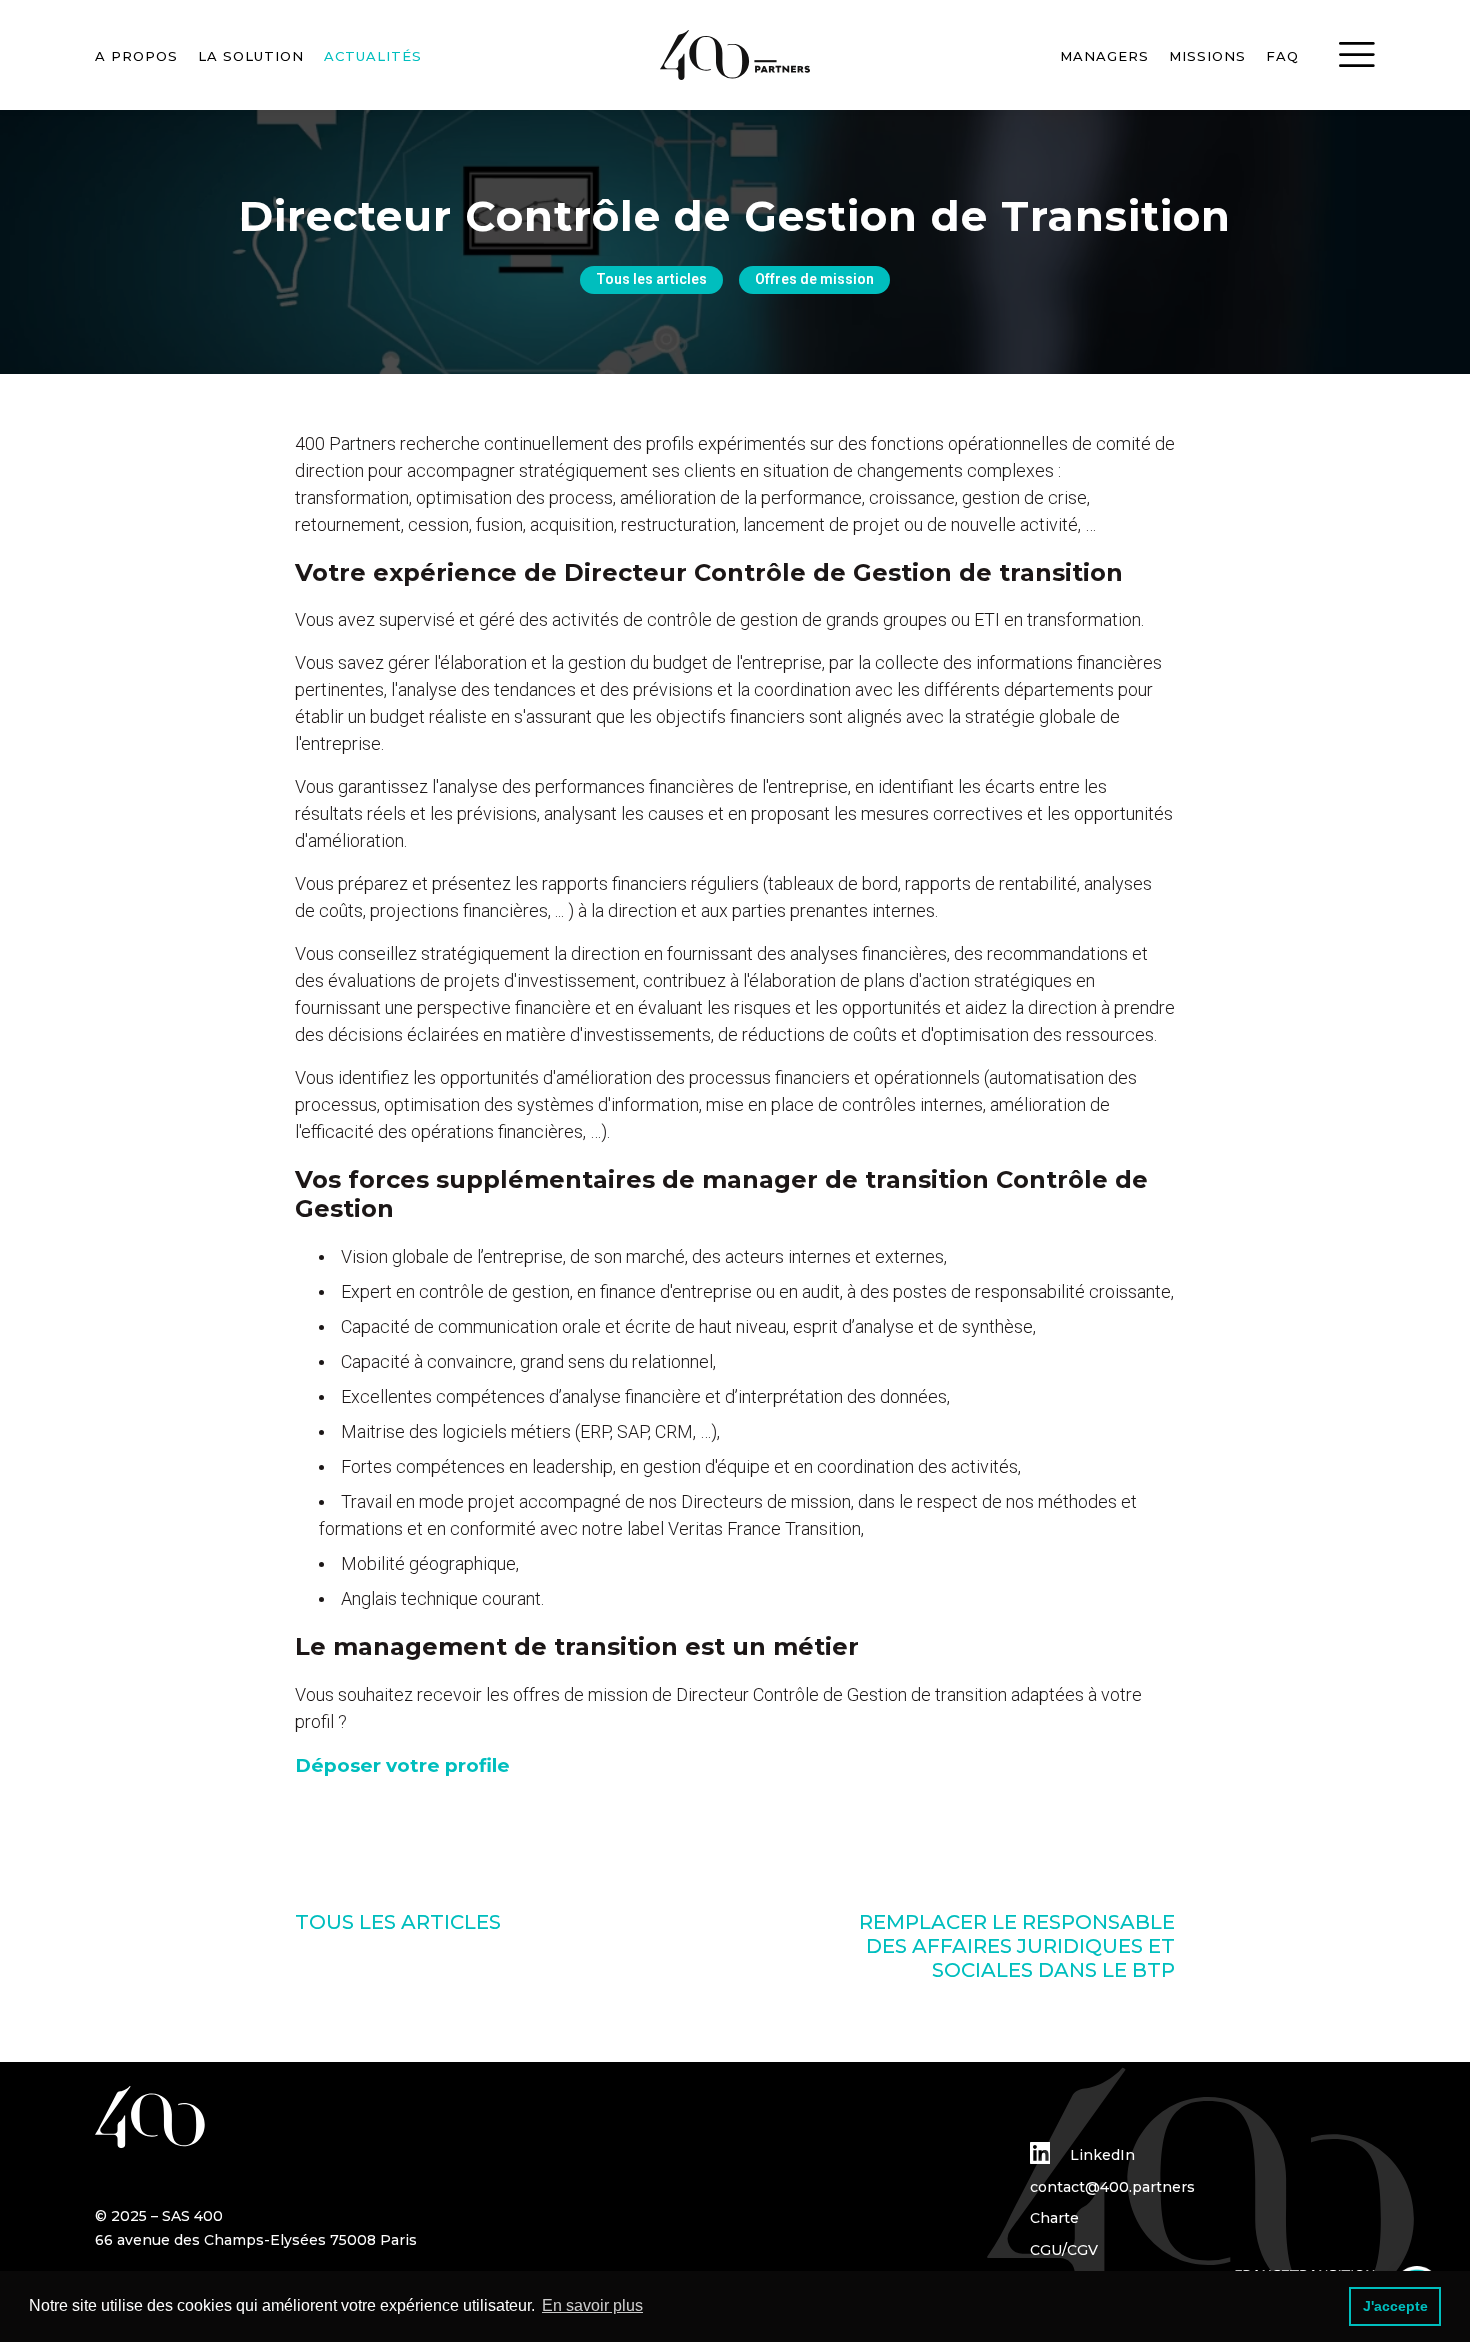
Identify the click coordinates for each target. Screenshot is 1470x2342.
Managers (1104, 56)
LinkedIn (1100, 2155)
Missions (1207, 56)
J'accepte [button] (1395, 2306)
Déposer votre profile (402, 1765)
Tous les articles (651, 279)
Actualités (373, 56)
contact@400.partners (1112, 2187)
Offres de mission (814, 279)
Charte (1054, 2218)
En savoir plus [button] (592, 2305)
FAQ (1282, 56)
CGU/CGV (1064, 2250)
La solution (251, 56)
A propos (136, 56)
